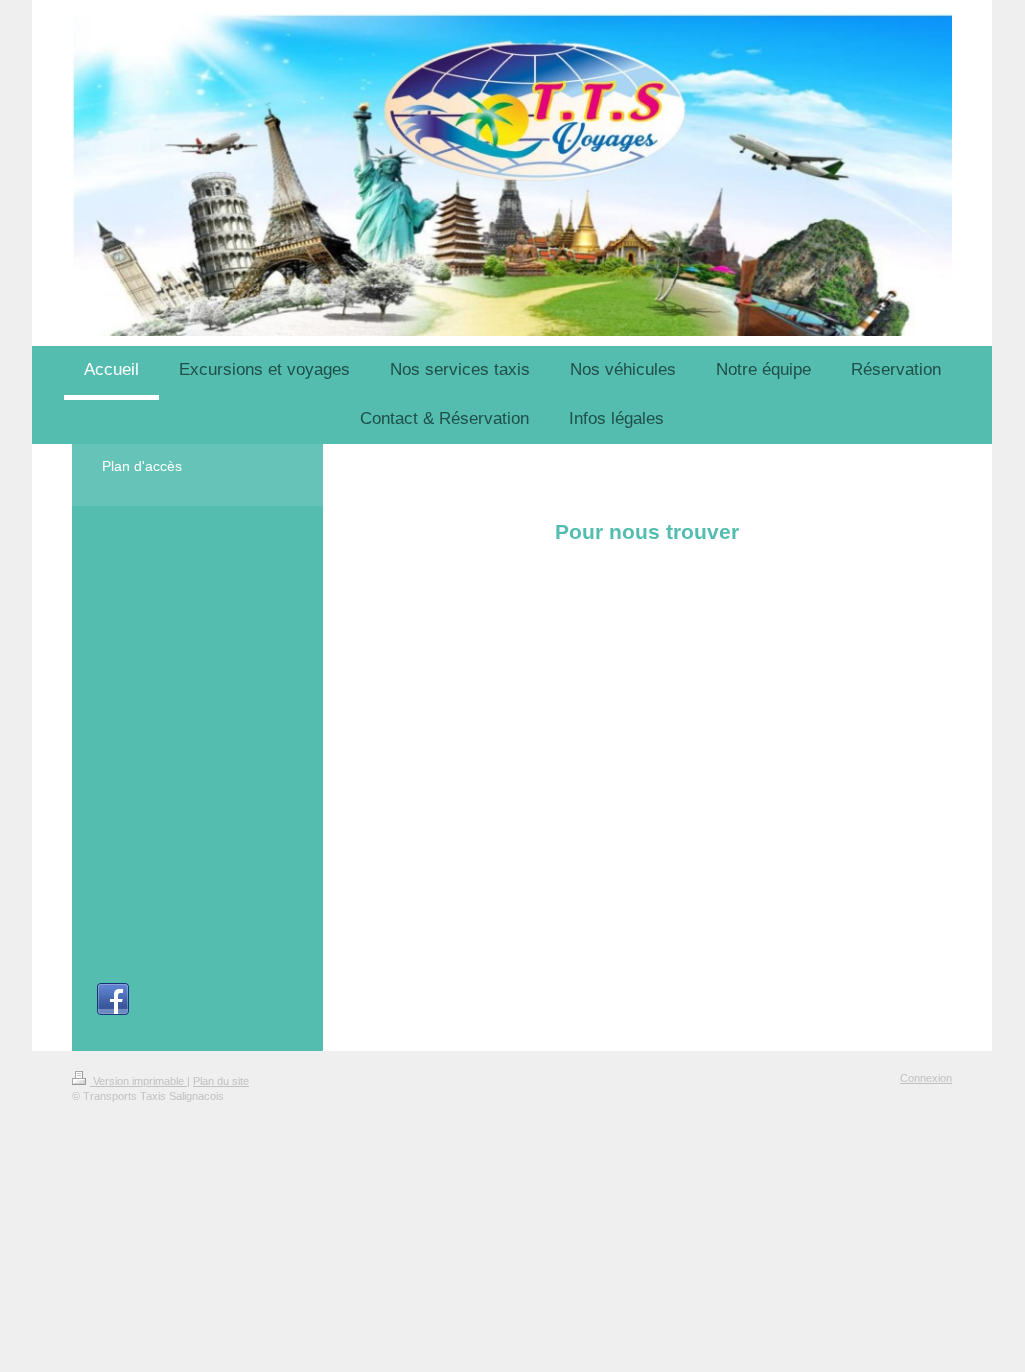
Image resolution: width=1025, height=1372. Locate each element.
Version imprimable (138, 1081)
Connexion (926, 1078)
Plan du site (221, 1081)
